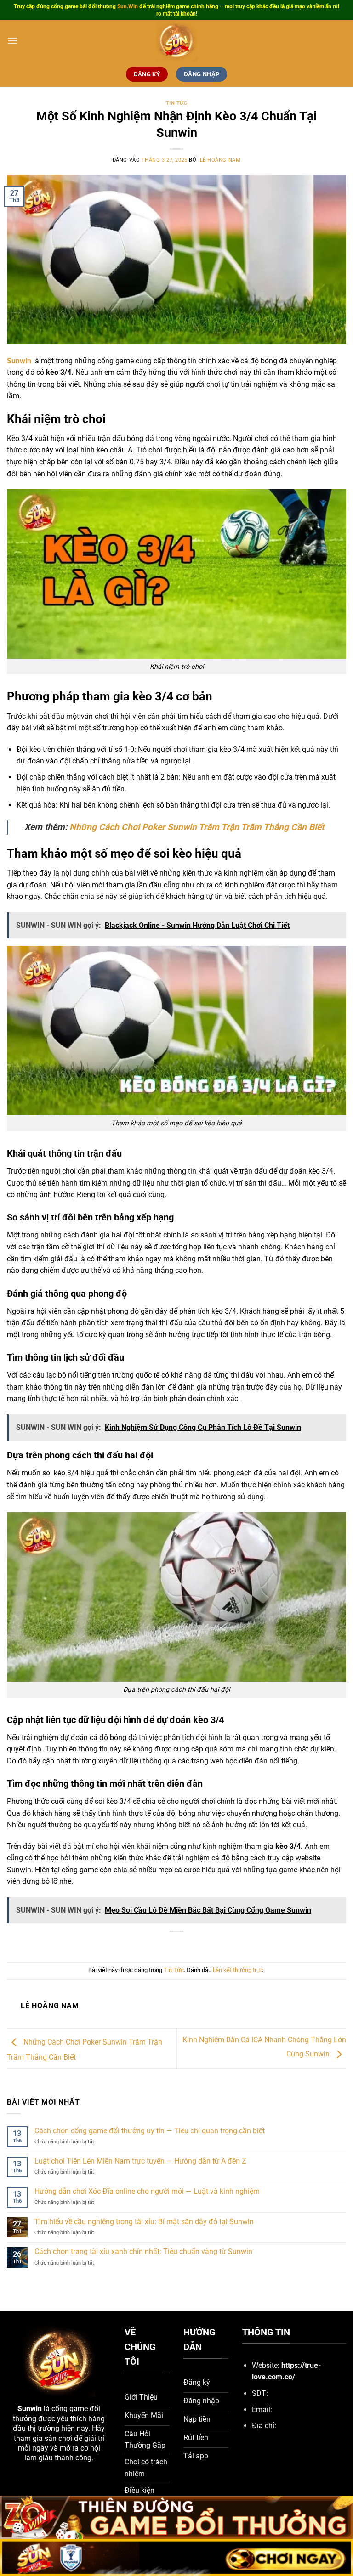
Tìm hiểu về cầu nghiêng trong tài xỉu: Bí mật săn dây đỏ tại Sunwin (144, 2222)
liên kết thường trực (238, 1970)
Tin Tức (177, 103)
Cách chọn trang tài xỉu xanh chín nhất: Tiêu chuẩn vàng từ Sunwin (143, 2251)
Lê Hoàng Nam (220, 160)
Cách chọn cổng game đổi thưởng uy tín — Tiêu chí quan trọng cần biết (150, 2131)
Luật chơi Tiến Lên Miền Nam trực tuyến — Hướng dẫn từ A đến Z (140, 2161)
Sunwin (30, 2409)
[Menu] (12, 41)
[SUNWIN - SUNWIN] (176, 41)
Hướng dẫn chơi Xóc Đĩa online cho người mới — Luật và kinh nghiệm (147, 2191)
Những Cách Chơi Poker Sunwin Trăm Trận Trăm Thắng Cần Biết (197, 827)
